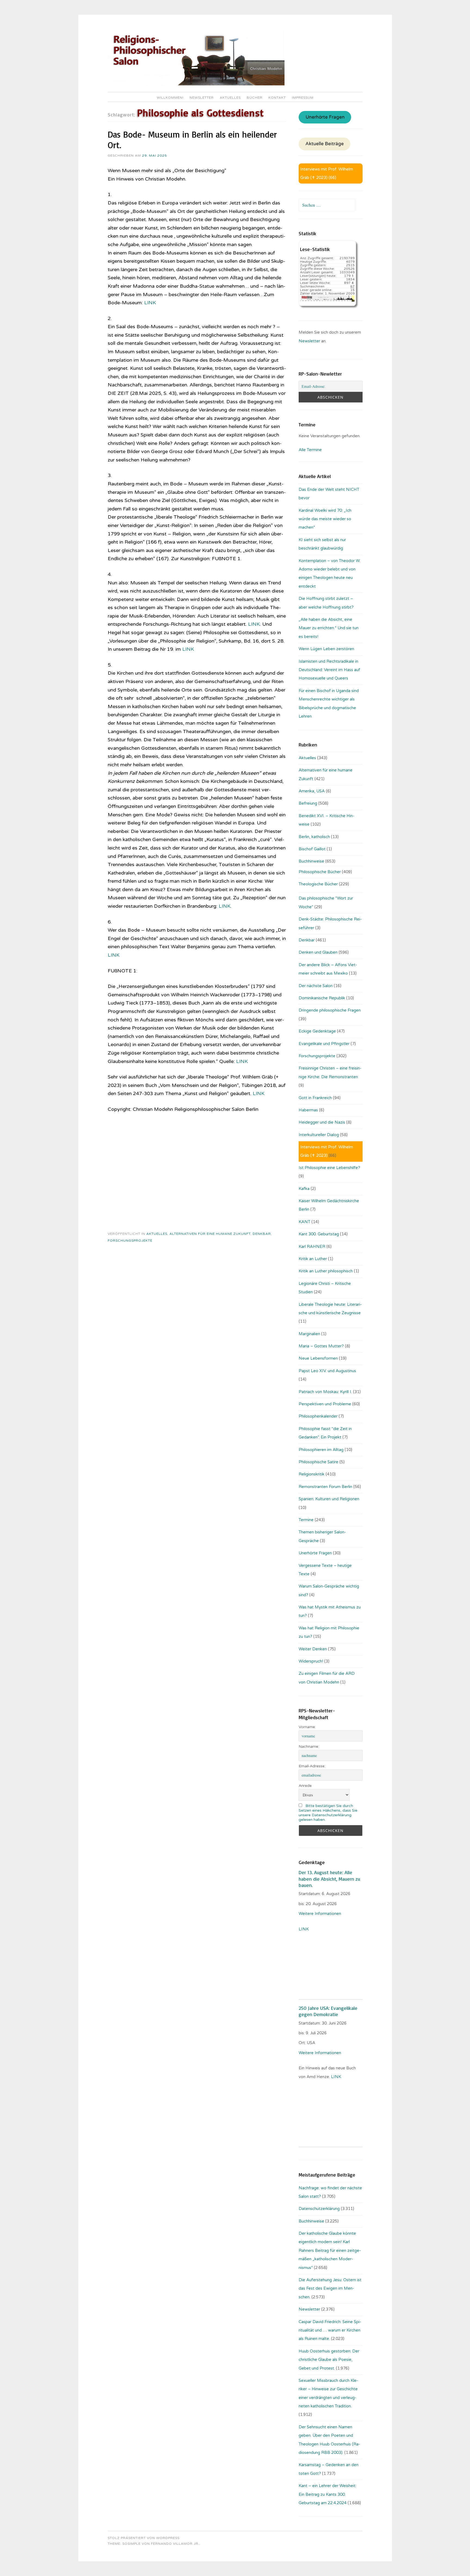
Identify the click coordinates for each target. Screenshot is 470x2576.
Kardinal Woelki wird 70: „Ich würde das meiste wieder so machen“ (325, 519)
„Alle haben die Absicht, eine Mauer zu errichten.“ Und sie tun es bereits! (329, 628)
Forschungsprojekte (130, 1241)
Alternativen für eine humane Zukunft (210, 1234)
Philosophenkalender (318, 1416)
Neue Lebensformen (318, 1358)
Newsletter (202, 98)
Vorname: (307, 1727)
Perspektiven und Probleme (325, 1404)
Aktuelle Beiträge (325, 144)
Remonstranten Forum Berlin (325, 1487)
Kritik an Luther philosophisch (326, 1271)
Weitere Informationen (320, 1914)
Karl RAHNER (312, 1247)
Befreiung (308, 803)
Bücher (255, 98)
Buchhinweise (311, 861)
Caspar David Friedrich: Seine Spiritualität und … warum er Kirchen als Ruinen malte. (330, 2330)
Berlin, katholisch (314, 837)
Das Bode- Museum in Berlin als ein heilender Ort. (192, 140)
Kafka (304, 1189)
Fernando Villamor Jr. (175, 2544)
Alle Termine (310, 450)
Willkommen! (170, 98)
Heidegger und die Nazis (322, 1122)
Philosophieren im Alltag (321, 1450)
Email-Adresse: (312, 1766)
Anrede (305, 1786)
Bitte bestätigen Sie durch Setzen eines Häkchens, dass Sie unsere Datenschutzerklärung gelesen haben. (328, 1813)
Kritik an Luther (313, 1259)
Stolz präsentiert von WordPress (144, 2538)
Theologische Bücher (318, 884)
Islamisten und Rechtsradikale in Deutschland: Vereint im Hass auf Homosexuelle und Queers (329, 670)
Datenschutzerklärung (319, 2209)
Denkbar (262, 1234)
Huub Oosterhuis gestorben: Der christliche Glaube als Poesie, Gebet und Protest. (329, 2360)
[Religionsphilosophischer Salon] (196, 84)
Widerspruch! (311, 1661)
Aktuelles (230, 98)
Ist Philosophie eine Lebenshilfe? (329, 1168)
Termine (306, 1520)
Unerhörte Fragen (325, 117)
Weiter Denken (313, 1649)
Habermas (308, 1110)
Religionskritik (312, 1474)
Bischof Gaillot (312, 849)
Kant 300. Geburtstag (319, 1234)
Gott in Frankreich (315, 1098)
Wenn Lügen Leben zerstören (326, 649)
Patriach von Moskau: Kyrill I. (325, 1392)
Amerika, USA (312, 791)
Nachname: (309, 1746)
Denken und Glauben (318, 952)
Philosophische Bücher (320, 872)
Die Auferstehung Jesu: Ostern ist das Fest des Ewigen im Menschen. (330, 2288)
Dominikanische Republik (322, 998)
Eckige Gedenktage (317, 1031)
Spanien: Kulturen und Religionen (329, 1499)
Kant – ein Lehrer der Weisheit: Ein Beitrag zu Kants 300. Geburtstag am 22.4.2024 (327, 2494)
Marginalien (309, 1334)
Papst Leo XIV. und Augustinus (327, 1371)
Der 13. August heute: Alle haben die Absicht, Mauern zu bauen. (329, 1879)
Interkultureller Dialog (319, 1135)
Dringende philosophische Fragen (330, 1010)
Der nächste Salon (316, 986)
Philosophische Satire (319, 1462)
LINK (150, 303)
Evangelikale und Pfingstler (324, 1044)
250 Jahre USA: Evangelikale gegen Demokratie (328, 2011)
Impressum (303, 98)
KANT (304, 1222)
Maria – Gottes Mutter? (321, 1346)
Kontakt (277, 98)
